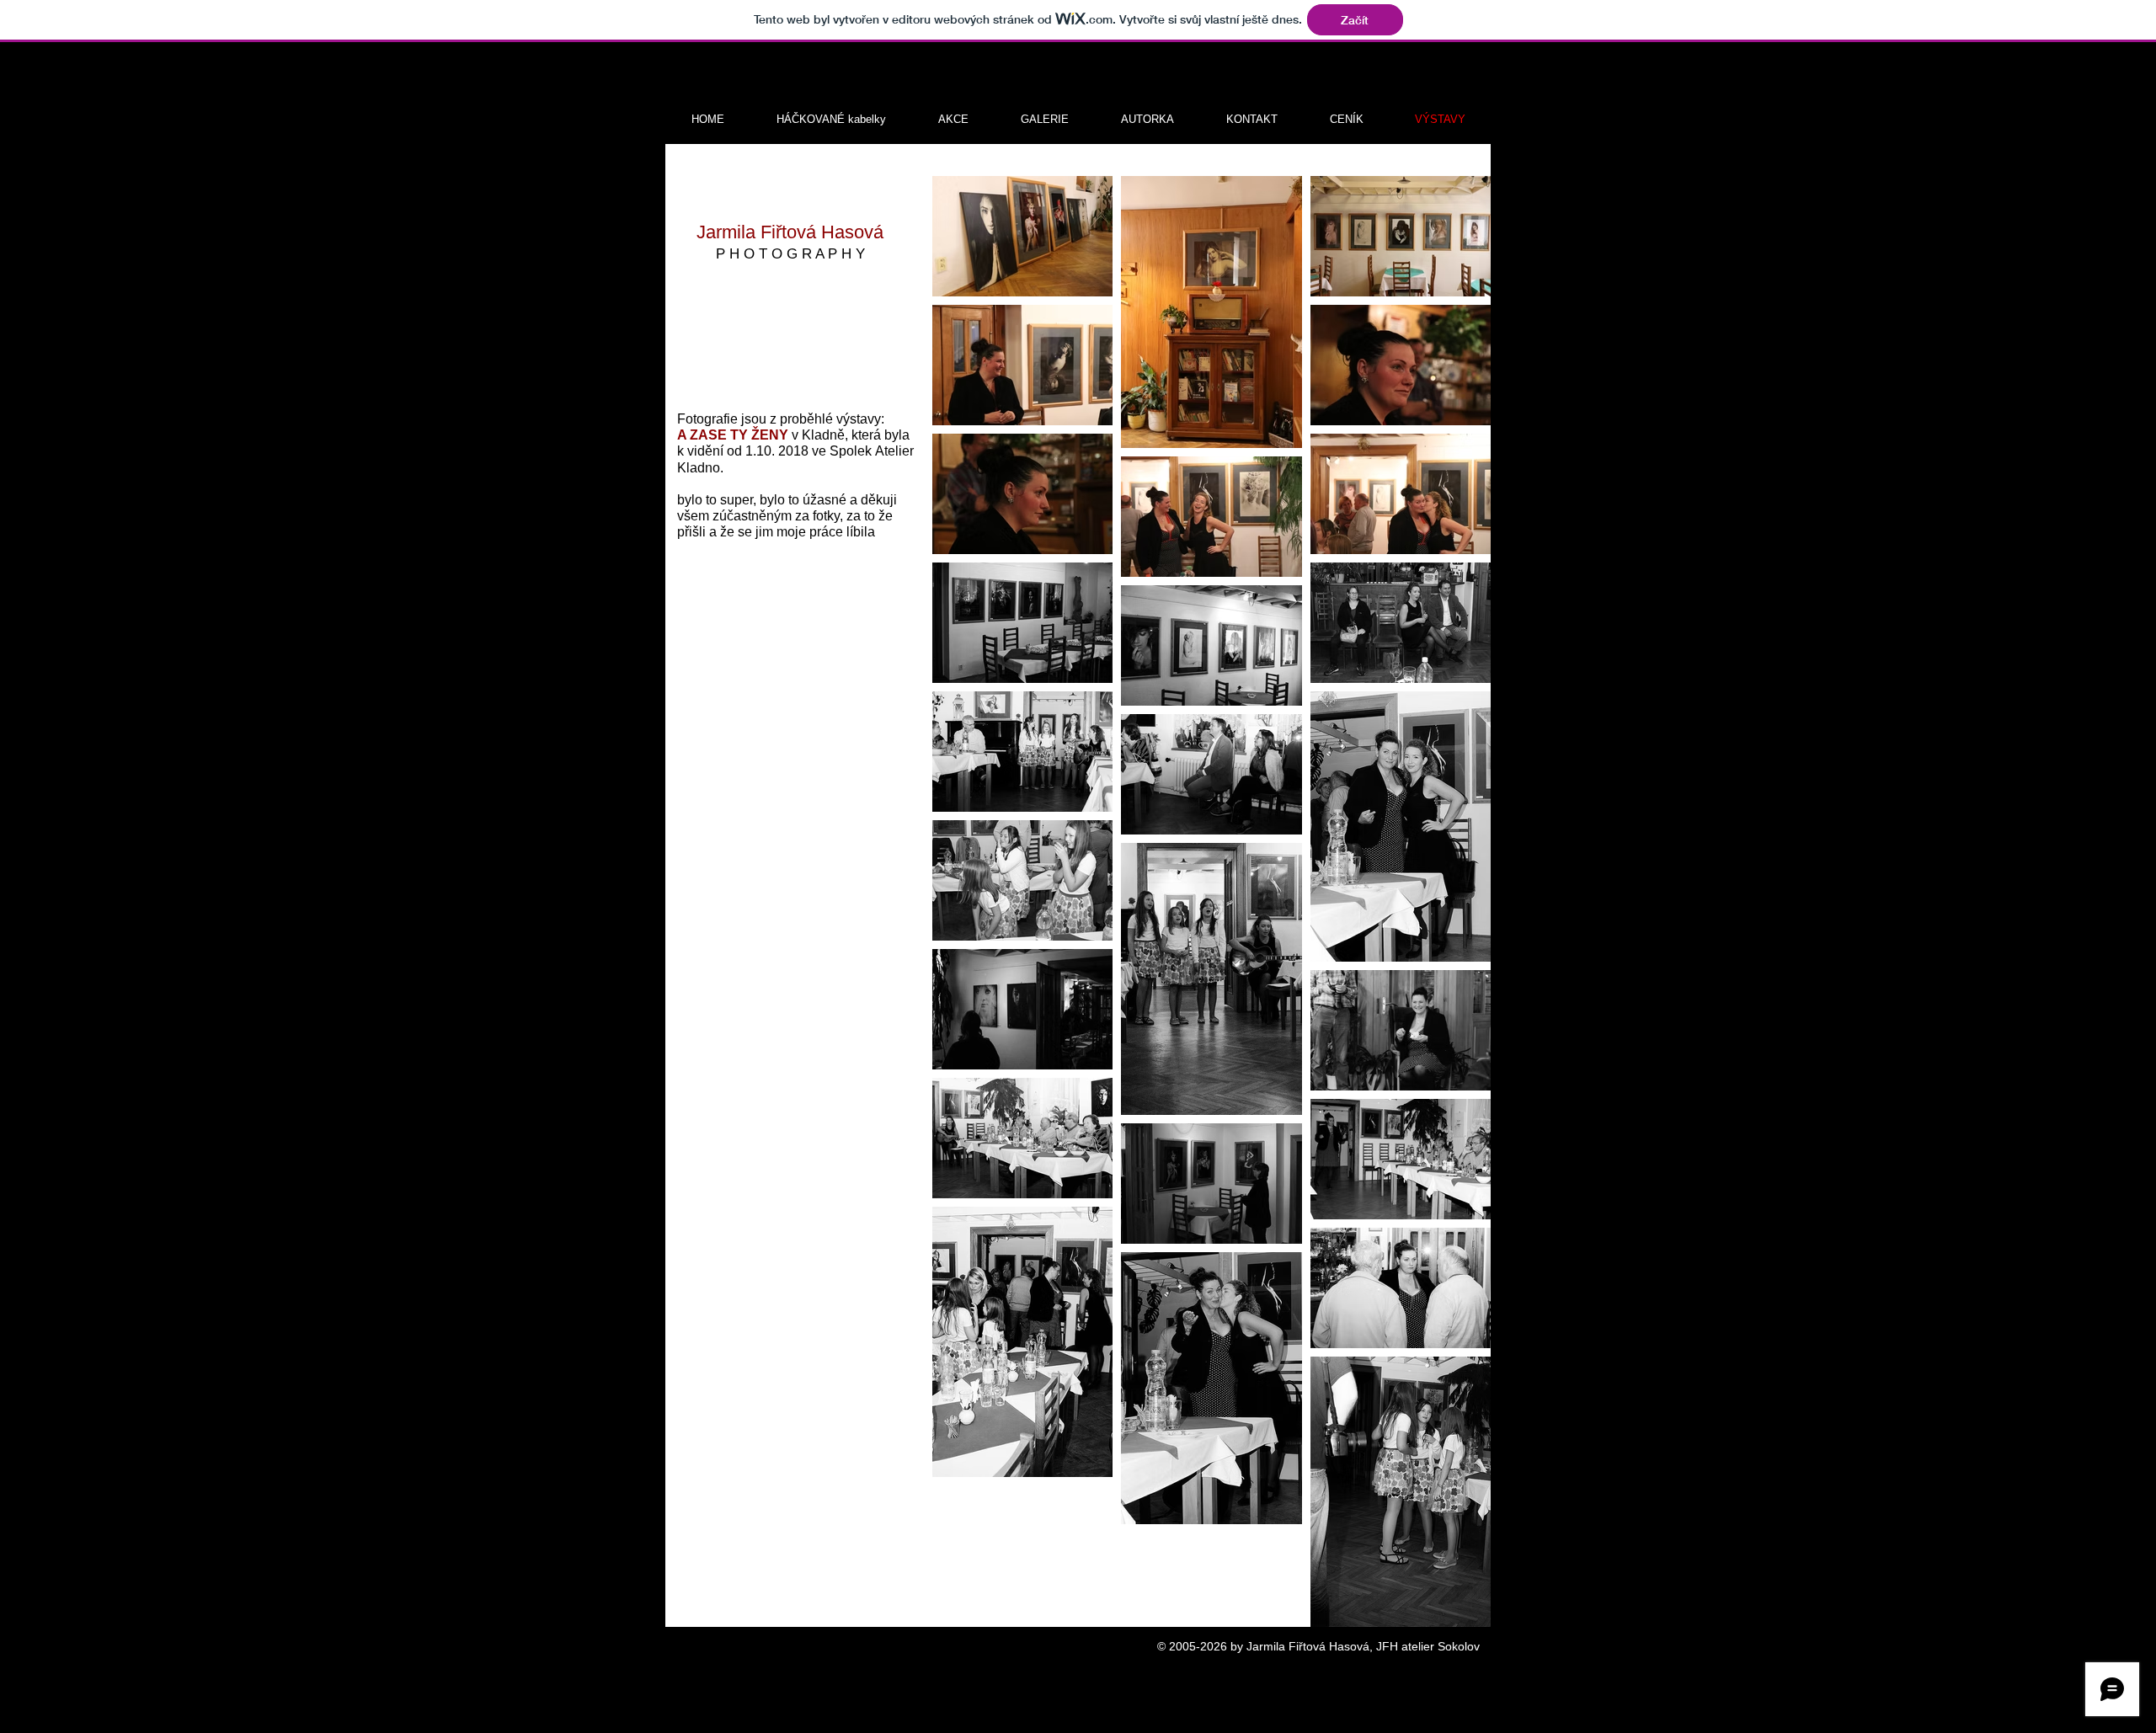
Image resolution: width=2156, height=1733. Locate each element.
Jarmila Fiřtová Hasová (790, 232)
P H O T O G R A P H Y (790, 254)
